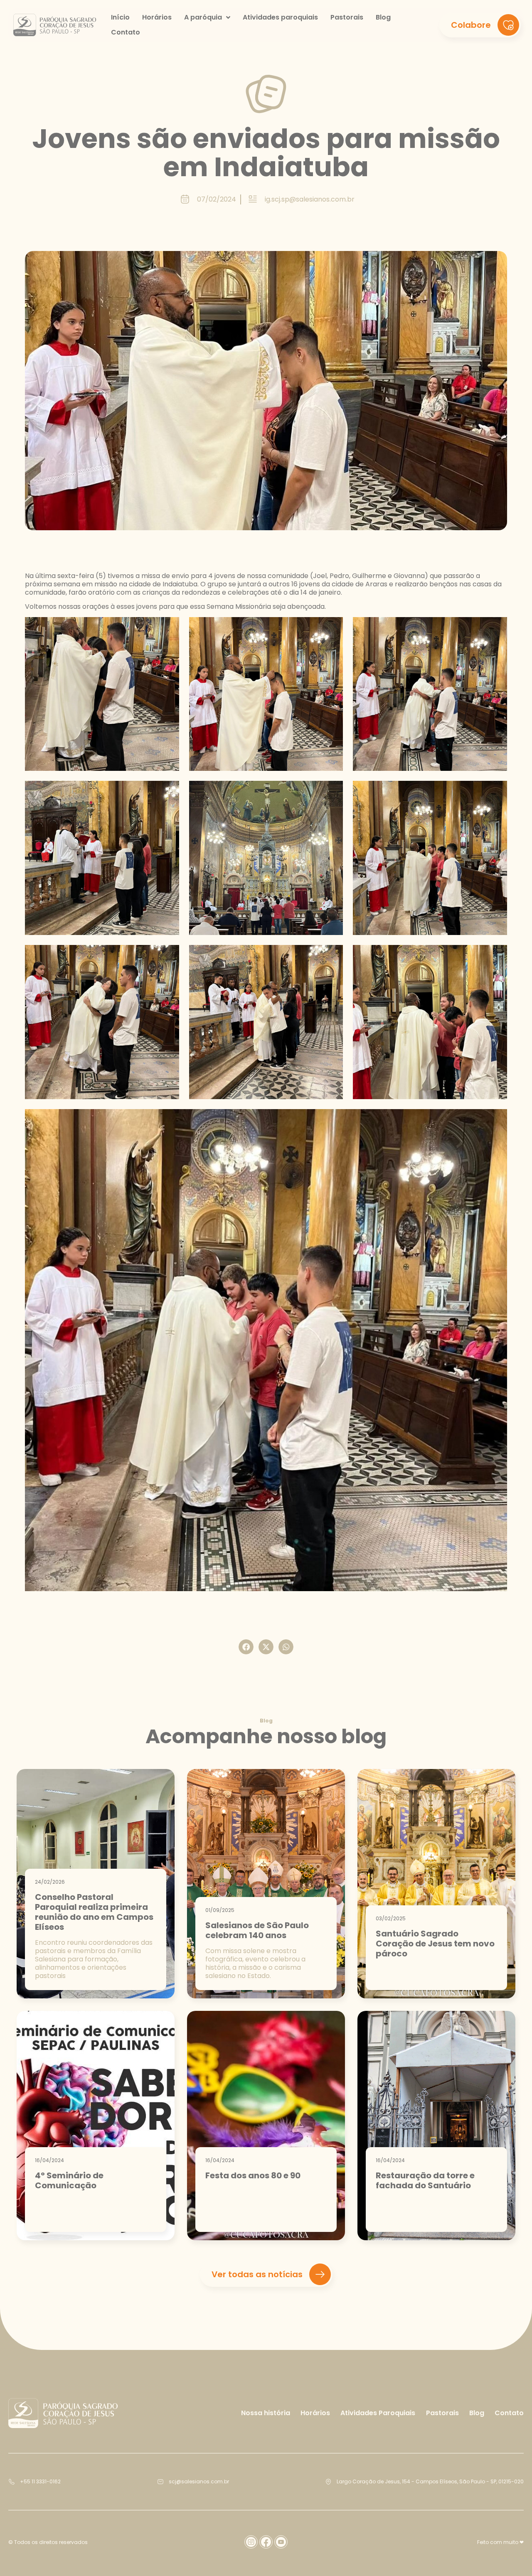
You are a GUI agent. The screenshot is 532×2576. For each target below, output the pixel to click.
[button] (246, 1647)
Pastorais (442, 2413)
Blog (477, 2413)
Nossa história (266, 2413)
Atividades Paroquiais (378, 2413)
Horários (315, 2413)
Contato (509, 2413)
